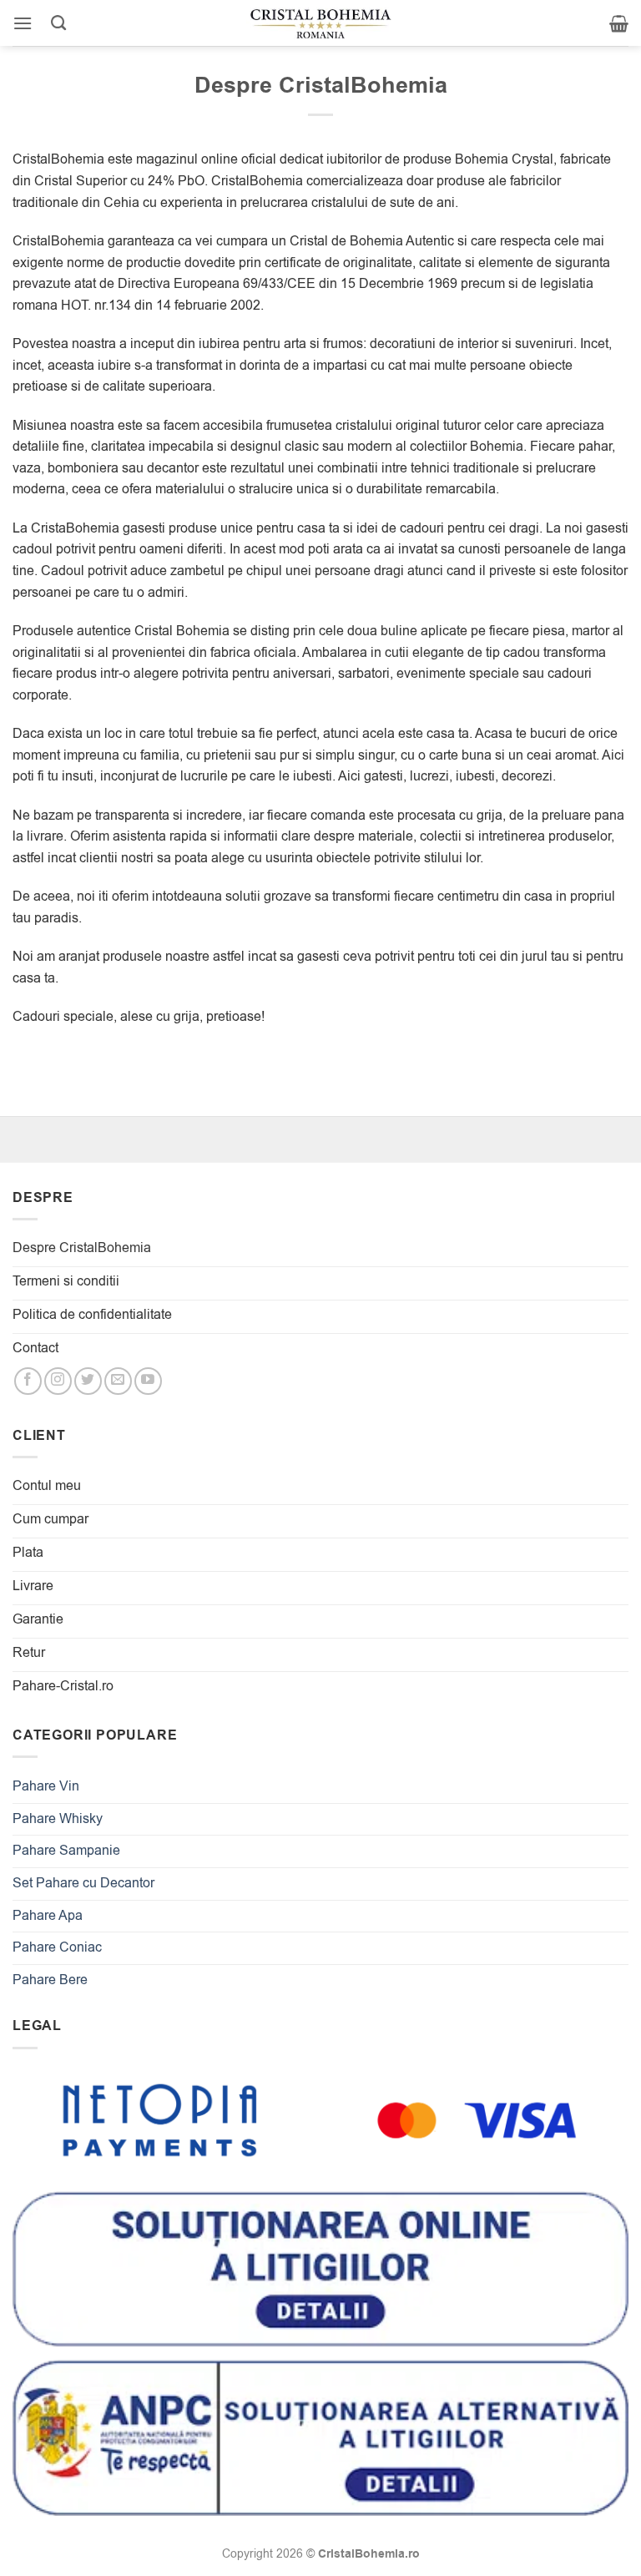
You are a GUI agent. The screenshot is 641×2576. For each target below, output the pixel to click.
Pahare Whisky (58, 1819)
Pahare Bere (50, 1980)
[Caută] (58, 23)
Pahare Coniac (57, 1947)
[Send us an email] (118, 1381)
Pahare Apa (48, 1916)
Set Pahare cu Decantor (83, 1883)
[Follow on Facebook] (28, 1381)
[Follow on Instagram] (58, 1381)
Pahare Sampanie (66, 1851)
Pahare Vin (46, 1786)
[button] (23, 23)
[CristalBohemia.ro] (320, 23)
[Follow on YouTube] (148, 1381)
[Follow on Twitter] (88, 1381)
